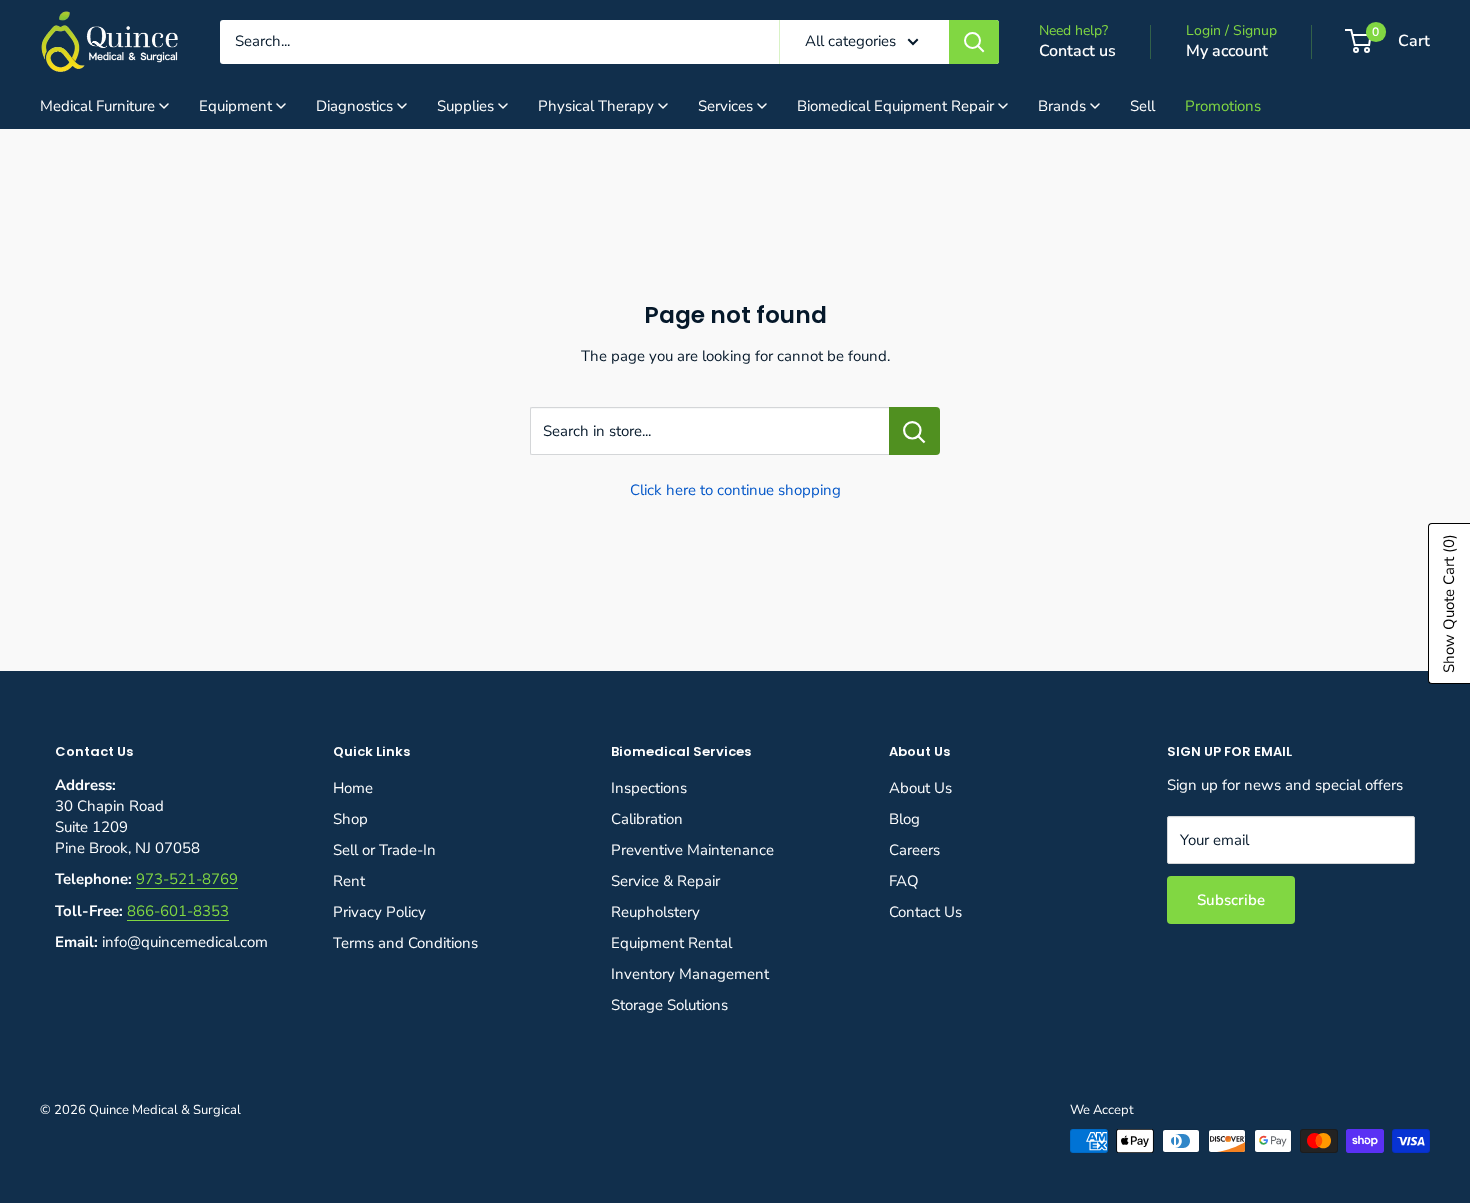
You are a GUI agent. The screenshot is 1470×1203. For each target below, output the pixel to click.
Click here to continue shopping (735, 490)
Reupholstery (655, 912)
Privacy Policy (379, 912)
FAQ (904, 881)
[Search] (974, 42)
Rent (349, 881)
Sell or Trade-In (384, 850)
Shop (350, 819)
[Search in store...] (914, 431)
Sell (1142, 106)
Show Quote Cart (1449, 603)
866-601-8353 (178, 911)
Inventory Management (690, 974)
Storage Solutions (669, 1005)
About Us (920, 788)
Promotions (1223, 106)
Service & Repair (665, 881)
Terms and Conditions (405, 943)
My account (1227, 51)
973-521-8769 (187, 879)
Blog (904, 819)
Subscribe (1231, 900)
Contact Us (925, 912)
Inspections (649, 788)
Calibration (647, 819)
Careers (914, 850)
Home (353, 788)
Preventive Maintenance (692, 850)
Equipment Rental (671, 943)
